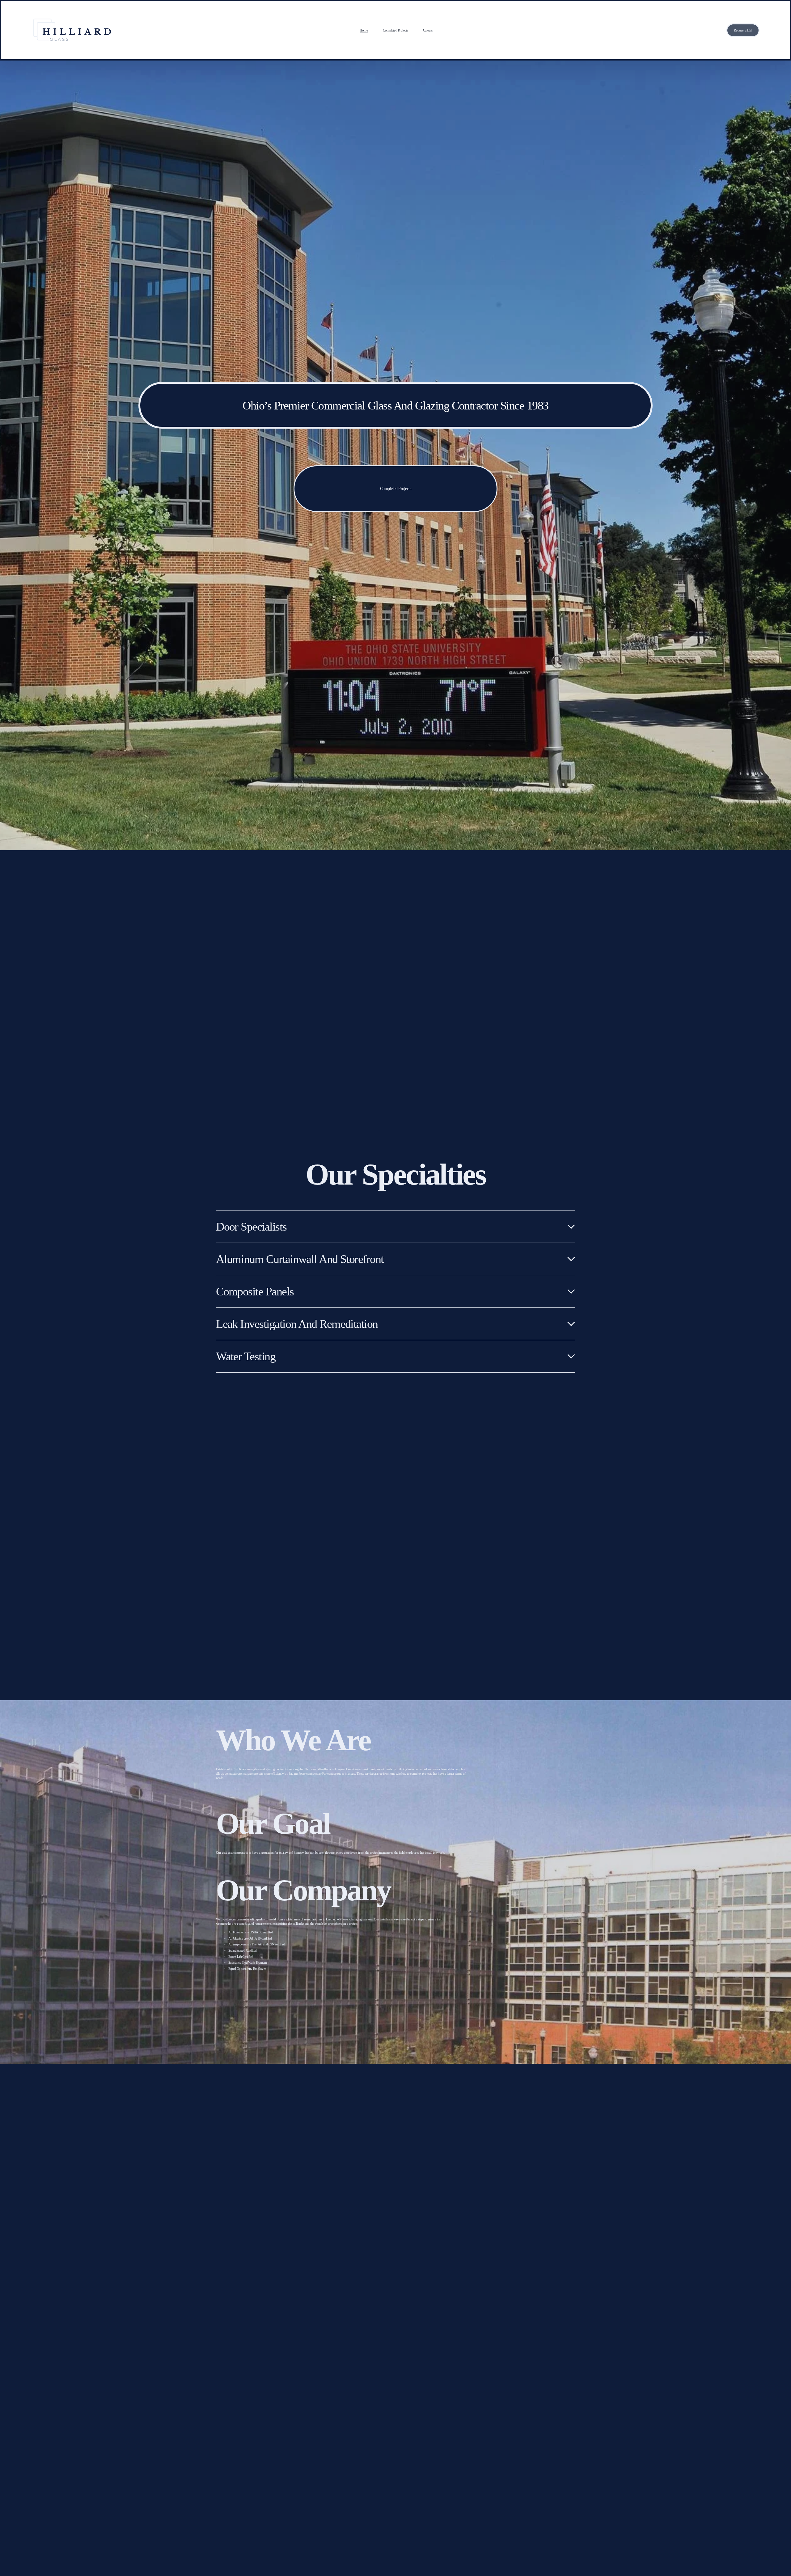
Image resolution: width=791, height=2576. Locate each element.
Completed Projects (395, 30)
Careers (428, 30)
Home (364, 30)
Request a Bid (743, 30)
